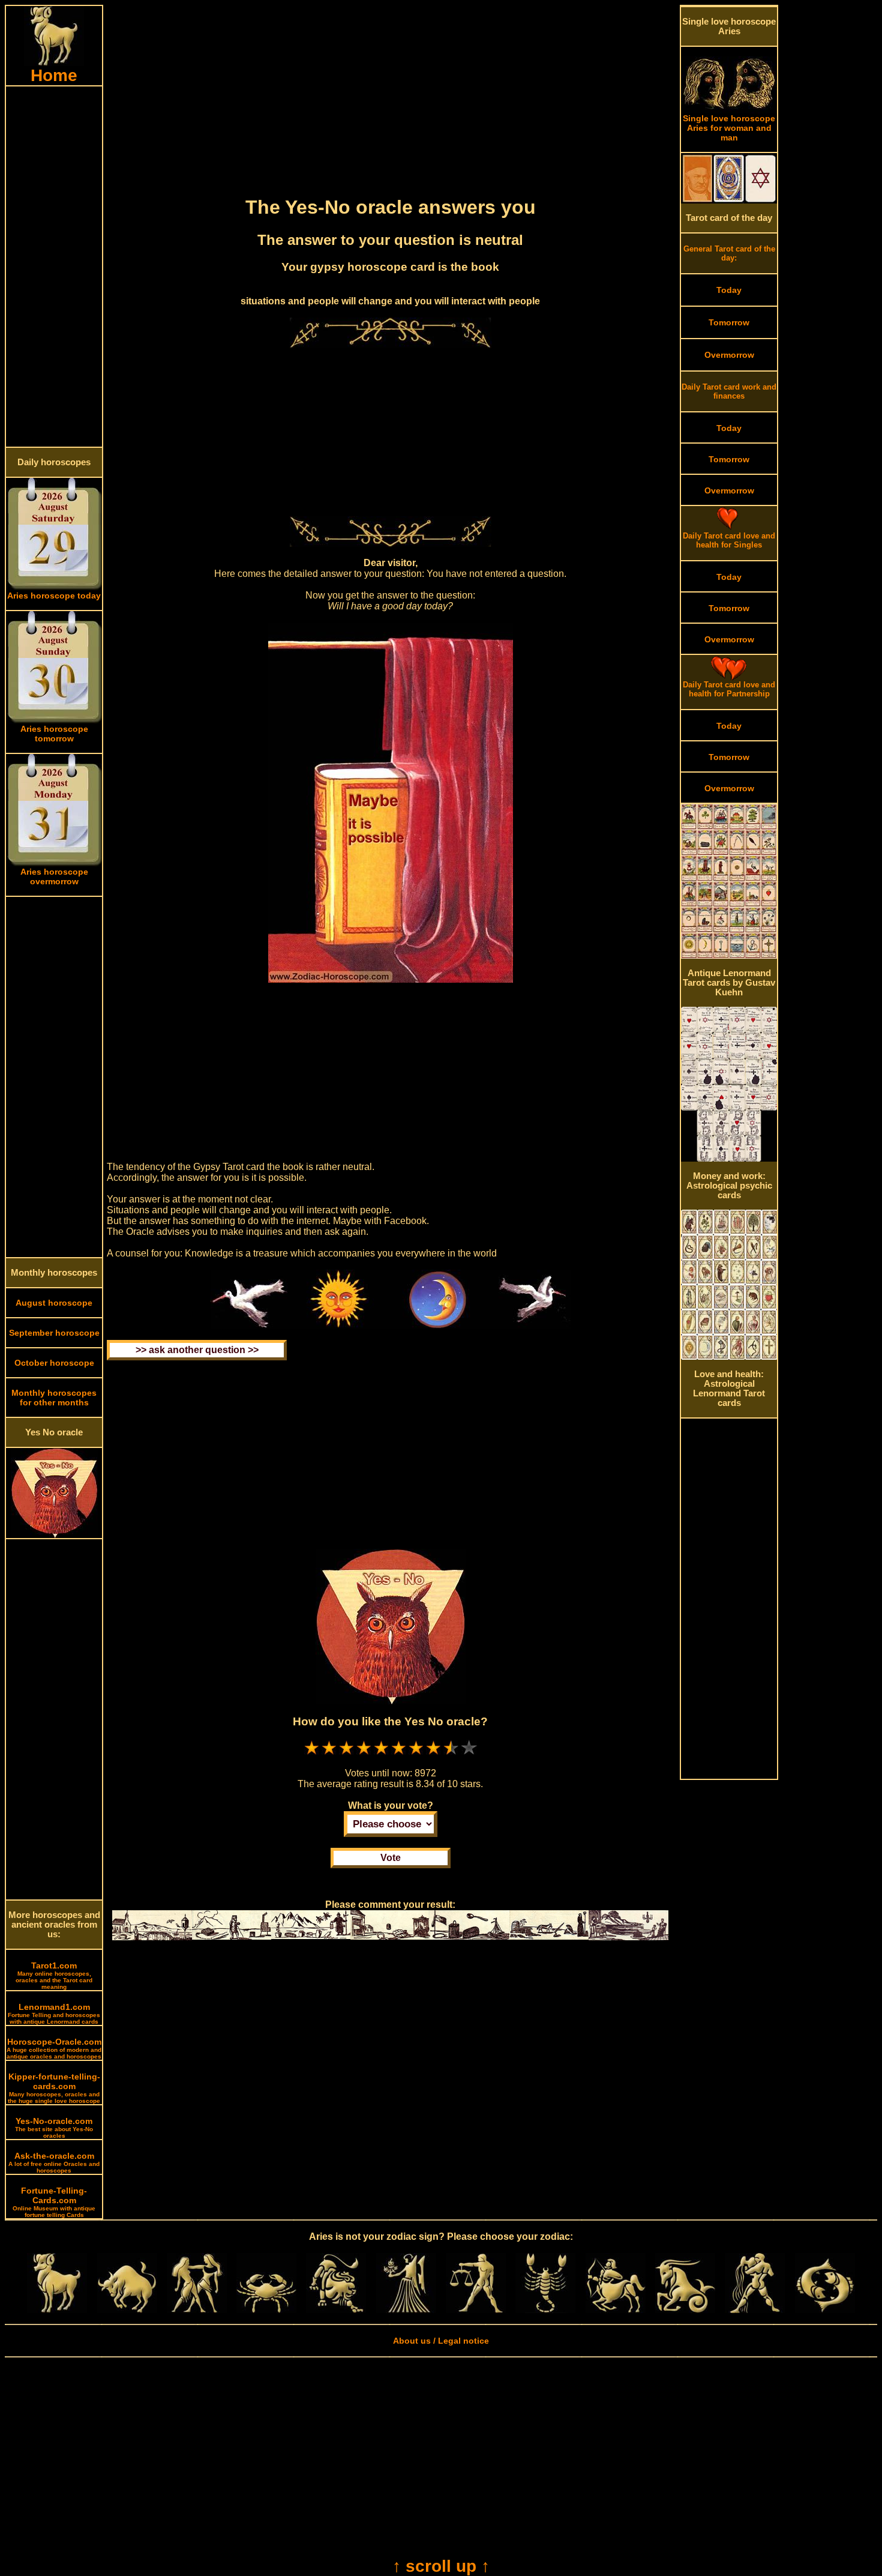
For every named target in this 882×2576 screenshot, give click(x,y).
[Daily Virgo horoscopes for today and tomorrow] (406, 2310)
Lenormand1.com (54, 2013)
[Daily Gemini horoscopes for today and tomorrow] (197, 2310)
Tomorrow (729, 322)
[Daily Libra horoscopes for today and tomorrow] (476, 2310)
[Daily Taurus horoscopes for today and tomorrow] (127, 2310)
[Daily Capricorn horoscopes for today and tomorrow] (685, 2310)
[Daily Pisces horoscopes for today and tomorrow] (825, 2310)
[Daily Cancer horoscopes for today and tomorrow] (266, 2310)
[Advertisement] (54, 267)
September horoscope (54, 1333)
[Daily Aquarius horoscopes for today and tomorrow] (755, 2310)
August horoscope (54, 1303)
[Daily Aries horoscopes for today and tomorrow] (57, 2310)
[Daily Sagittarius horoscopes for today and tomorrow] (616, 2310)
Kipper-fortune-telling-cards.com (54, 2088)
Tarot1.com (54, 1975)
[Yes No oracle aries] (54, 1535)
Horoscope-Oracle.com (54, 2048)
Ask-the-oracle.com (54, 2162)
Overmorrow (729, 355)
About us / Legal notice (441, 2341)
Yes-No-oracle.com (54, 2128)
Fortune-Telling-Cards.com (54, 2202)
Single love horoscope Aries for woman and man (729, 128)
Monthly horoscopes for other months (54, 1398)
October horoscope (54, 1363)
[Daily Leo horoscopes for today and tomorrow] (336, 2310)
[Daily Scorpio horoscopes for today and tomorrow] (545, 2310)
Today (729, 290)
